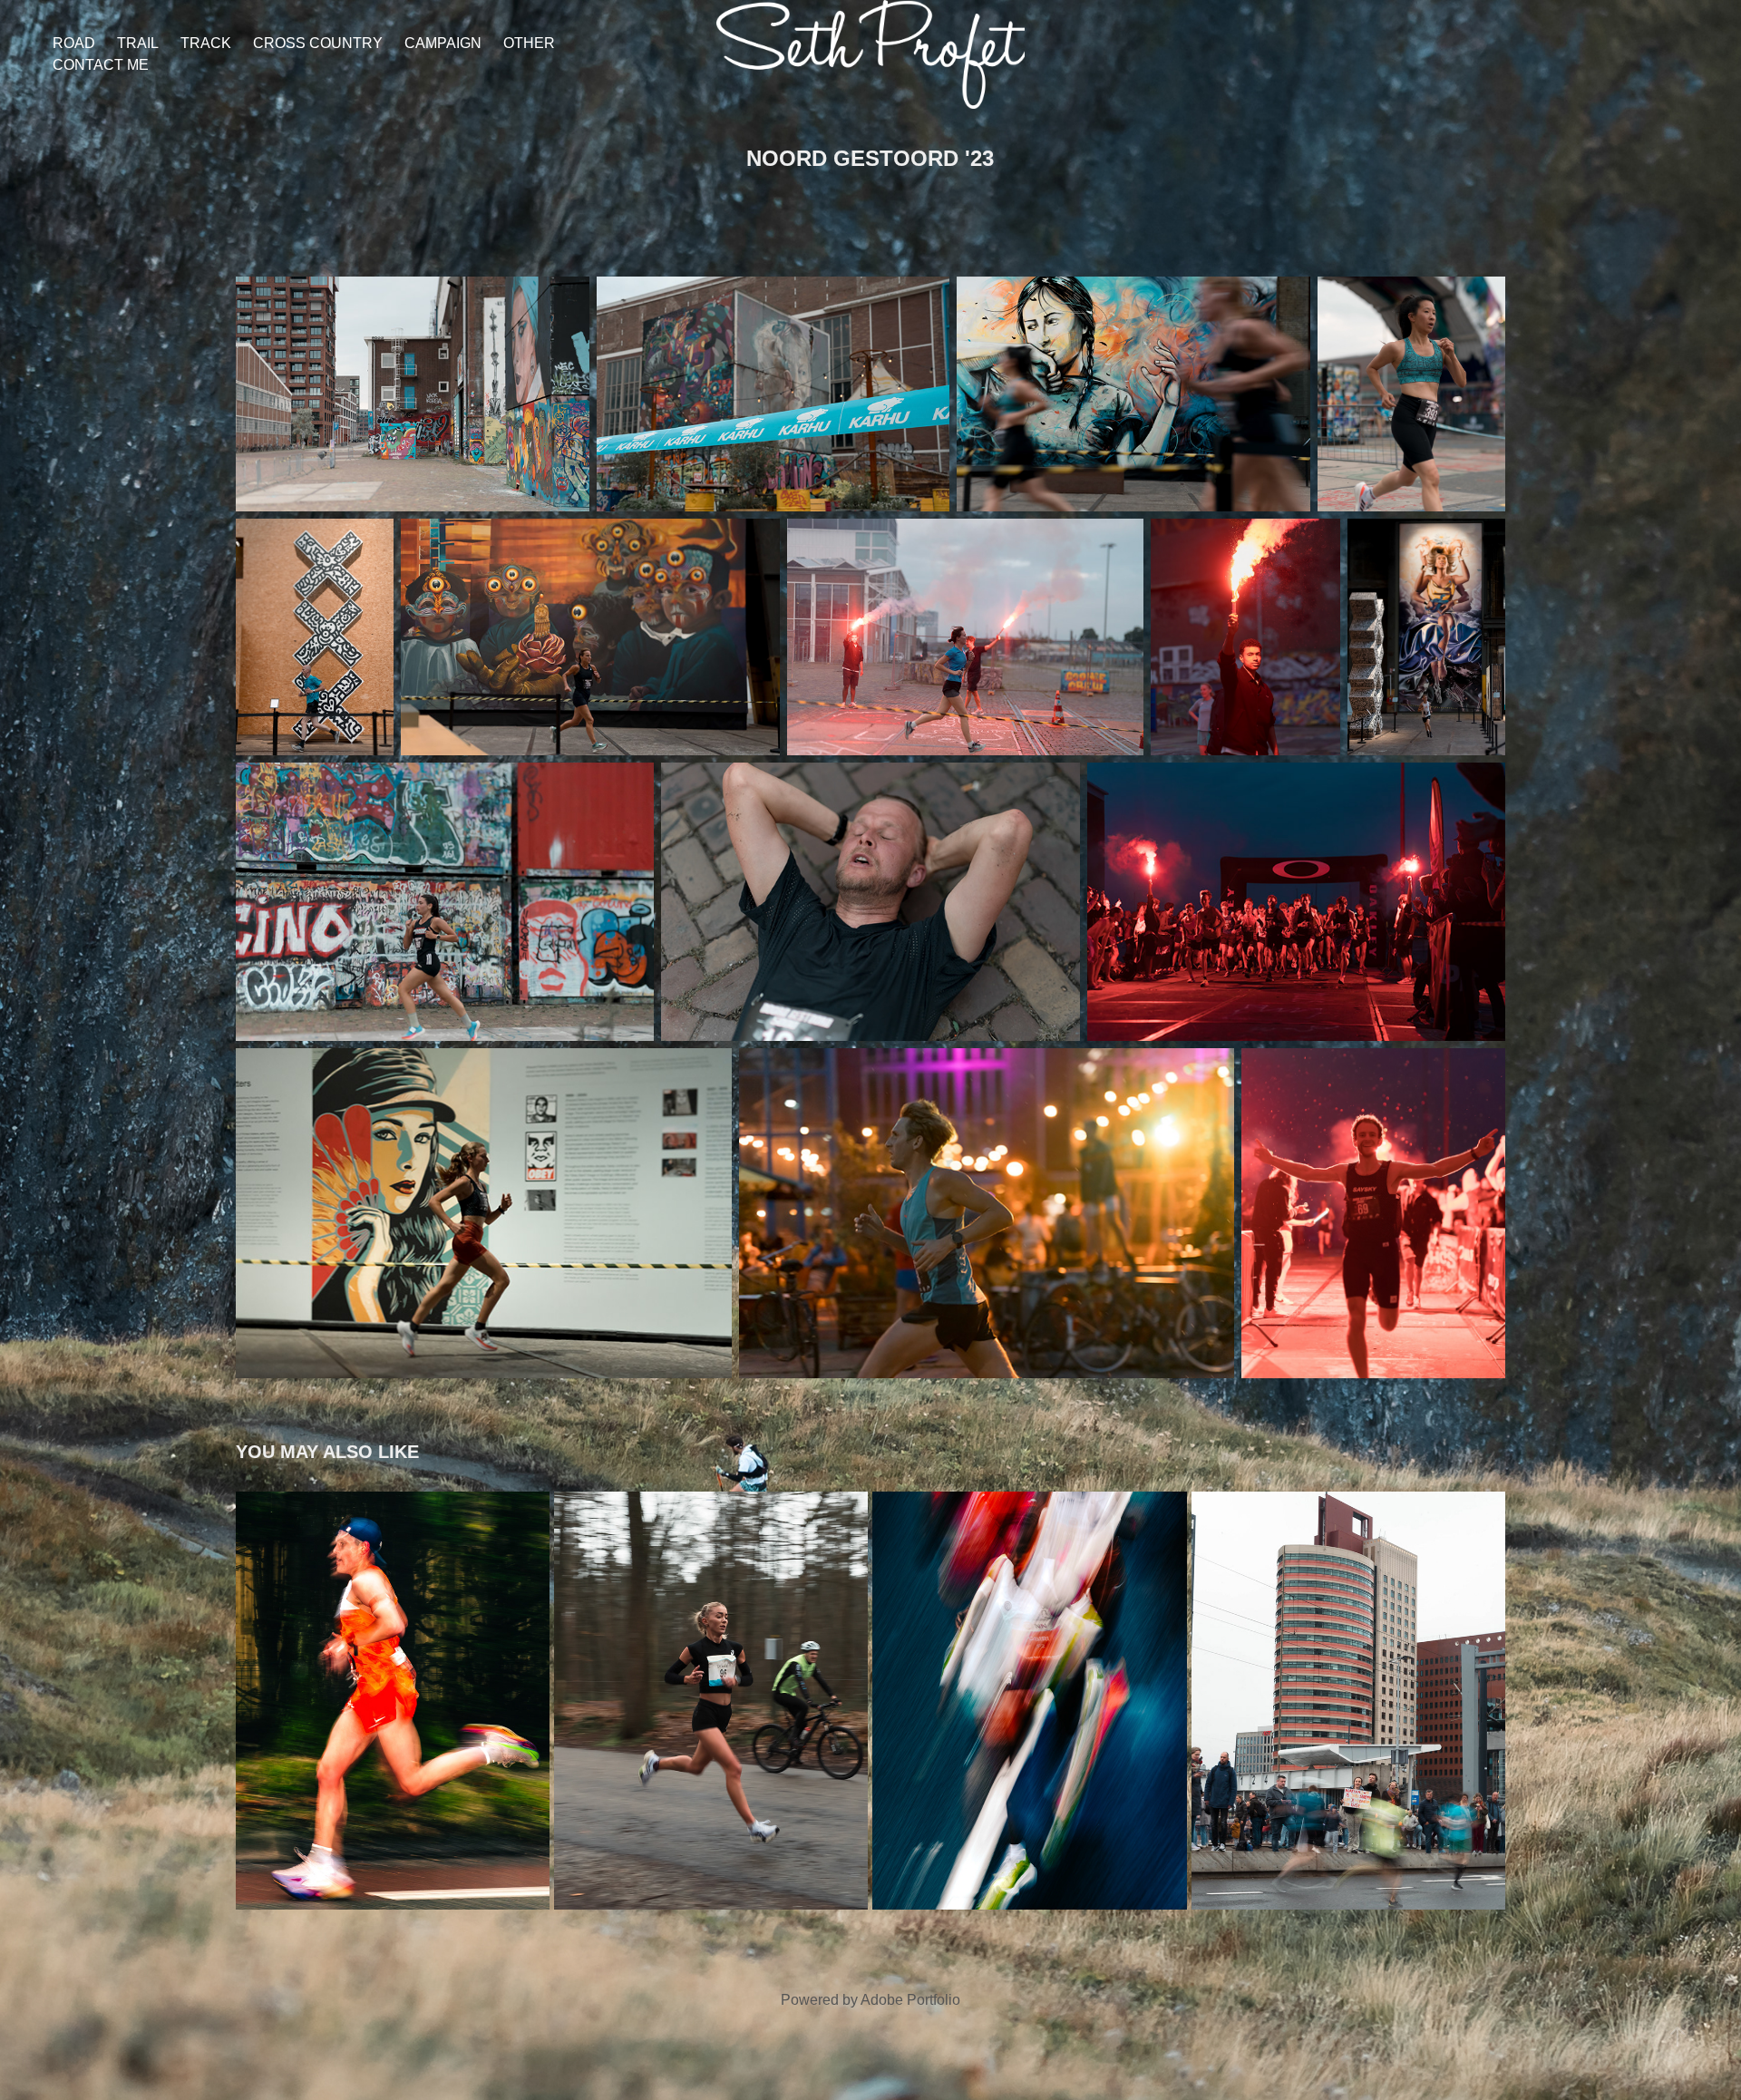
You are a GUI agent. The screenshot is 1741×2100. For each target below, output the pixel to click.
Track (206, 43)
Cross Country (318, 43)
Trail (138, 43)
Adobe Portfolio (910, 2000)
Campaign (443, 43)
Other (529, 43)
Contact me (101, 65)
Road (74, 43)
